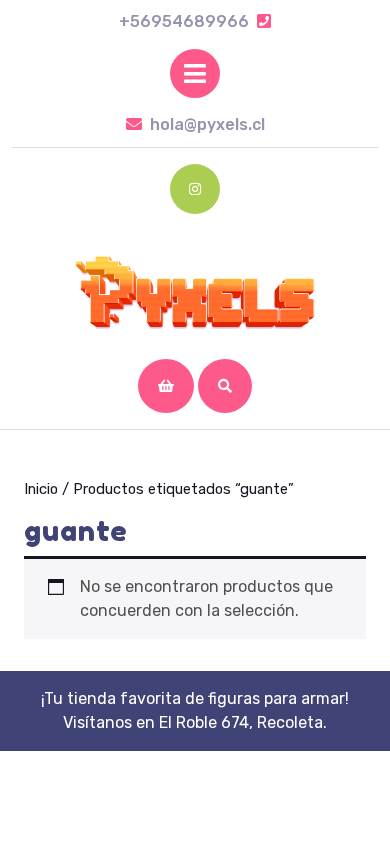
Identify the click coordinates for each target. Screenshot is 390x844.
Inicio (41, 489)
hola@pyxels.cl (207, 124)
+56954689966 (195, 21)
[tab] (195, 73)
